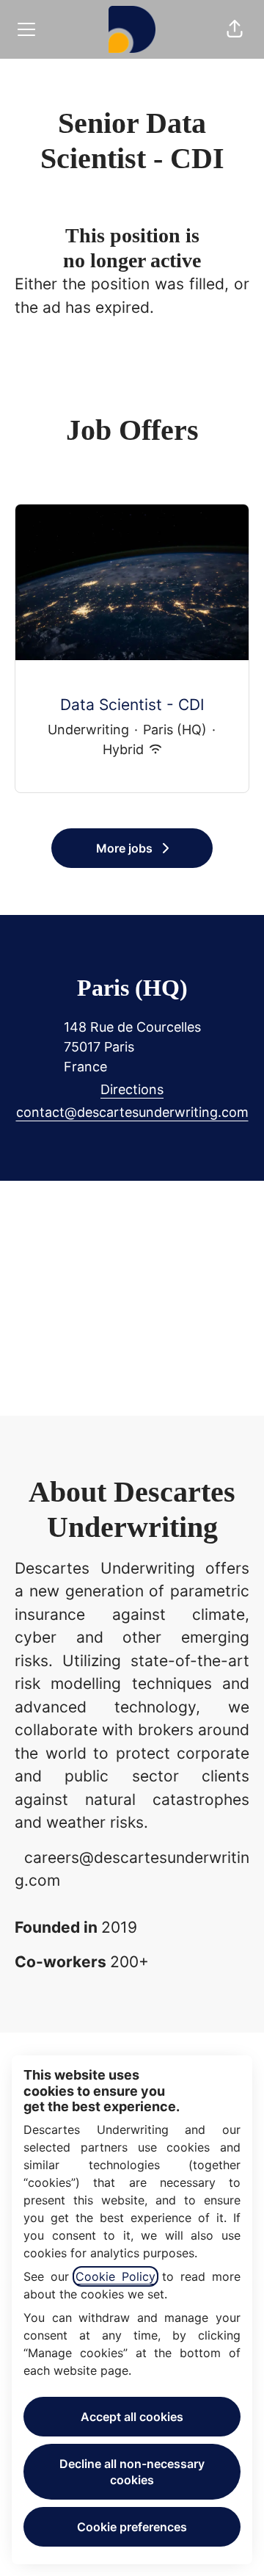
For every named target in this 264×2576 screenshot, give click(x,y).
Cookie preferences (132, 2527)
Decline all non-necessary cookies (132, 2472)
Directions (132, 1089)
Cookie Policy (115, 2276)
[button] (235, 29)
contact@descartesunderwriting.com (132, 1112)
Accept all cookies (132, 2417)
